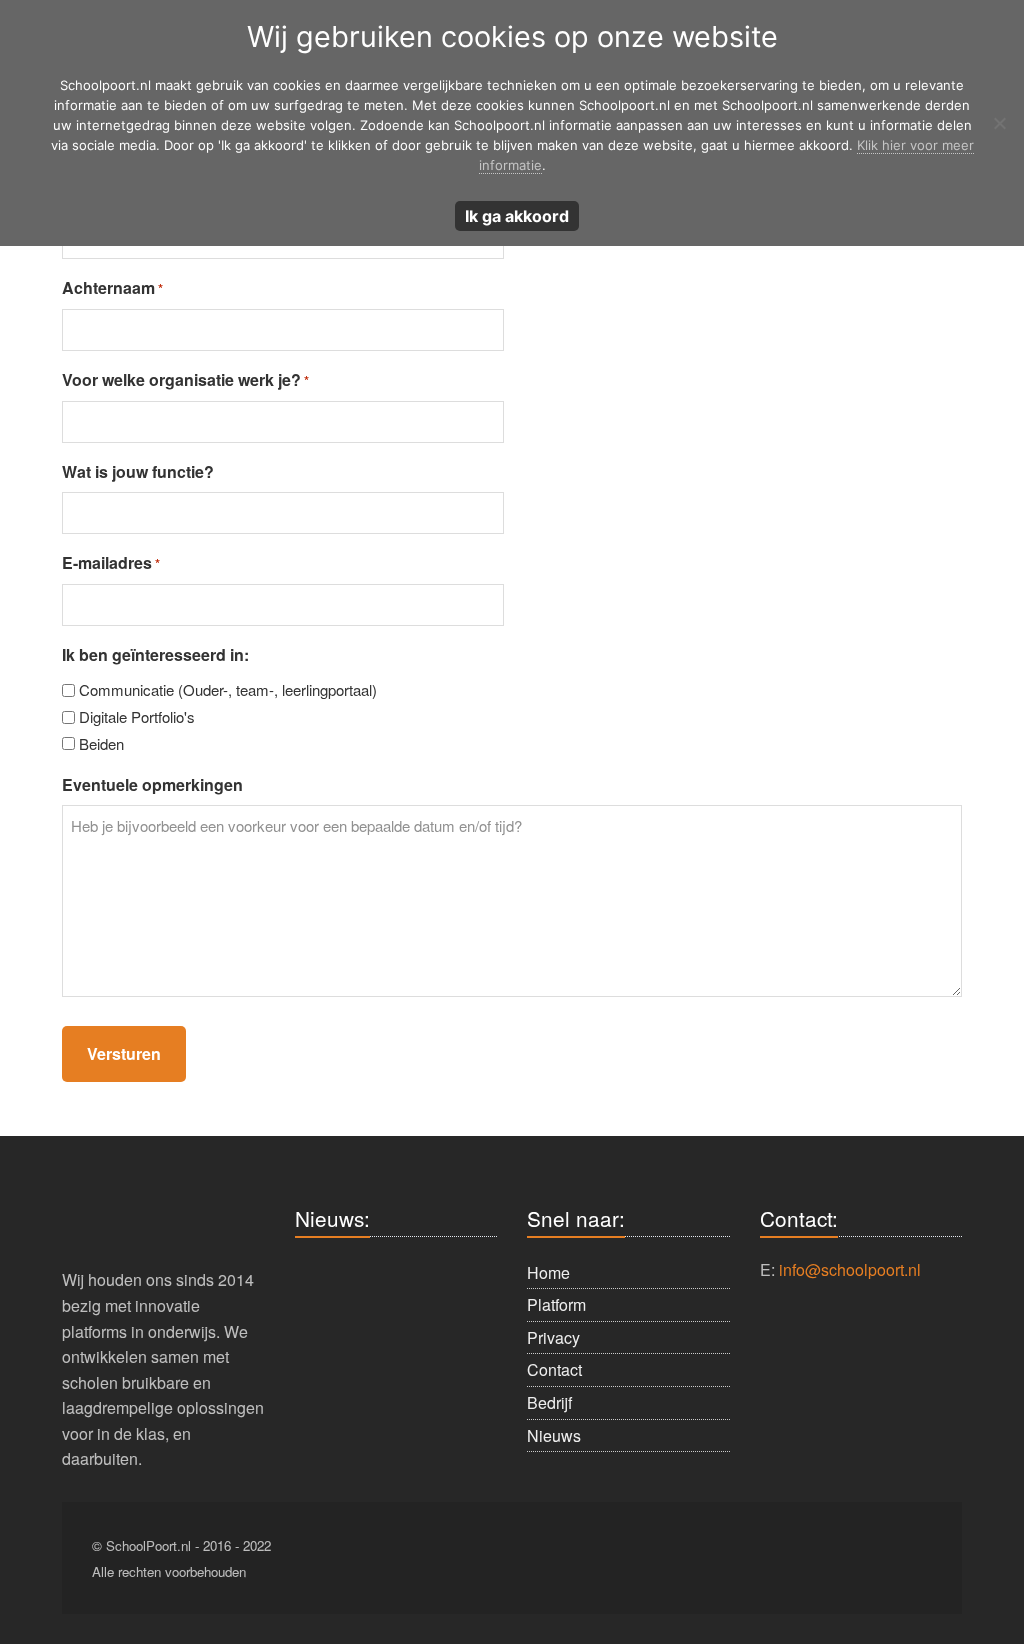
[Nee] (999, 123)
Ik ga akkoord (517, 216)
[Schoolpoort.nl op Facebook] (694, 1558)
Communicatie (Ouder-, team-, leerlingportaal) (228, 689)
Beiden (101, 743)
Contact (554, 1369)
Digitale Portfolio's (137, 716)
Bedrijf (549, 1402)
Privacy (553, 1337)
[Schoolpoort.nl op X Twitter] (854, 1558)
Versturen (124, 1053)
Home (548, 1272)
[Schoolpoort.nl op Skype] (747, 1558)
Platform (556, 1304)
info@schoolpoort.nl (850, 1269)
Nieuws (554, 1435)
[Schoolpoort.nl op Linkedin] (801, 1558)
